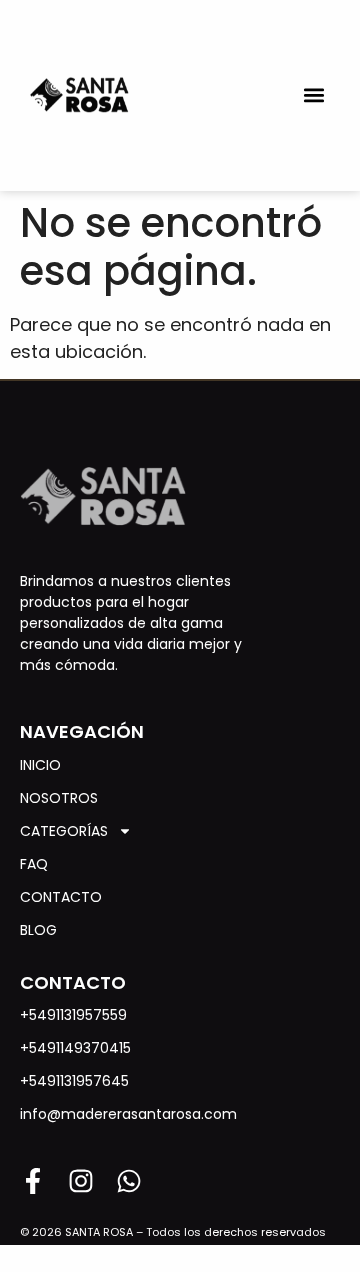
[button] (313, 95)
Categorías (64, 831)
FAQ (34, 864)
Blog (38, 930)
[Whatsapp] (129, 1181)
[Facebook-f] (33, 1181)
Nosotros (59, 798)
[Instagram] (81, 1181)
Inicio (40, 765)
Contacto (61, 897)
